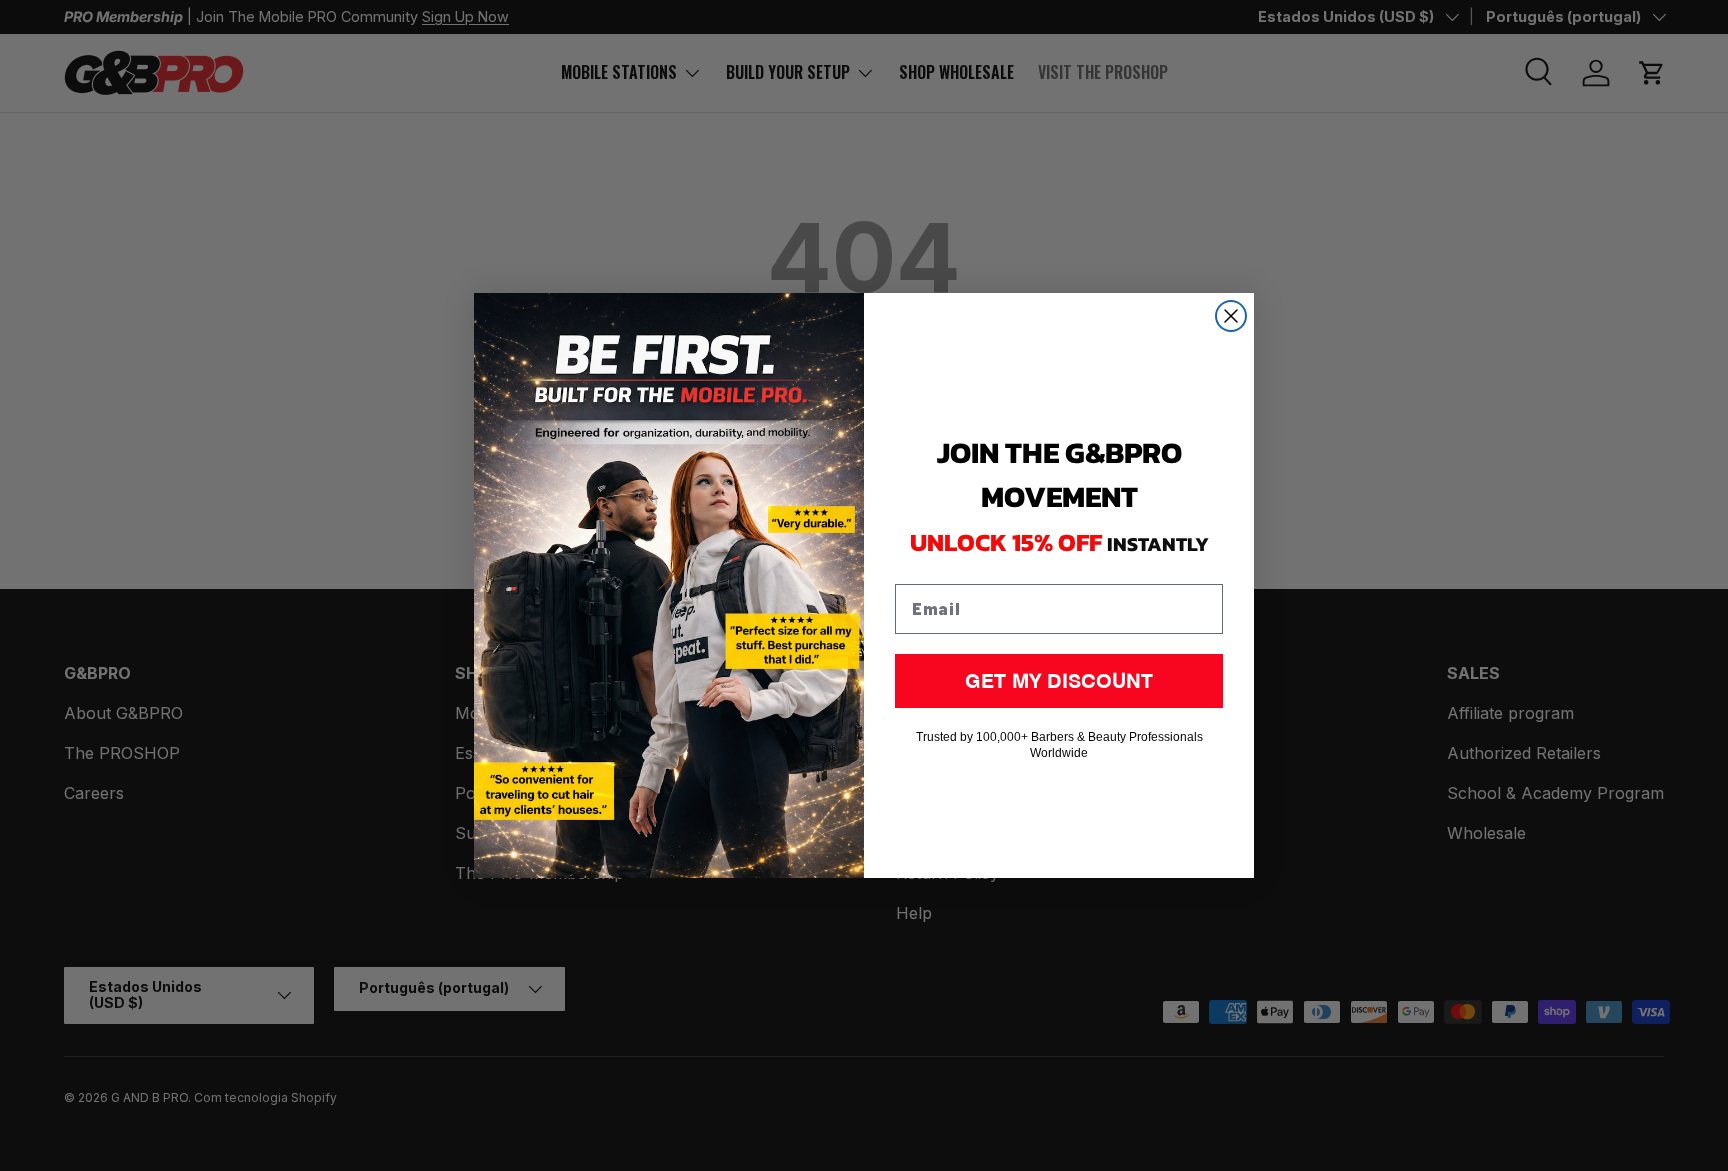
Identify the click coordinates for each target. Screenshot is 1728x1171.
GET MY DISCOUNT (1059, 680)
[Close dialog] (1231, 316)
